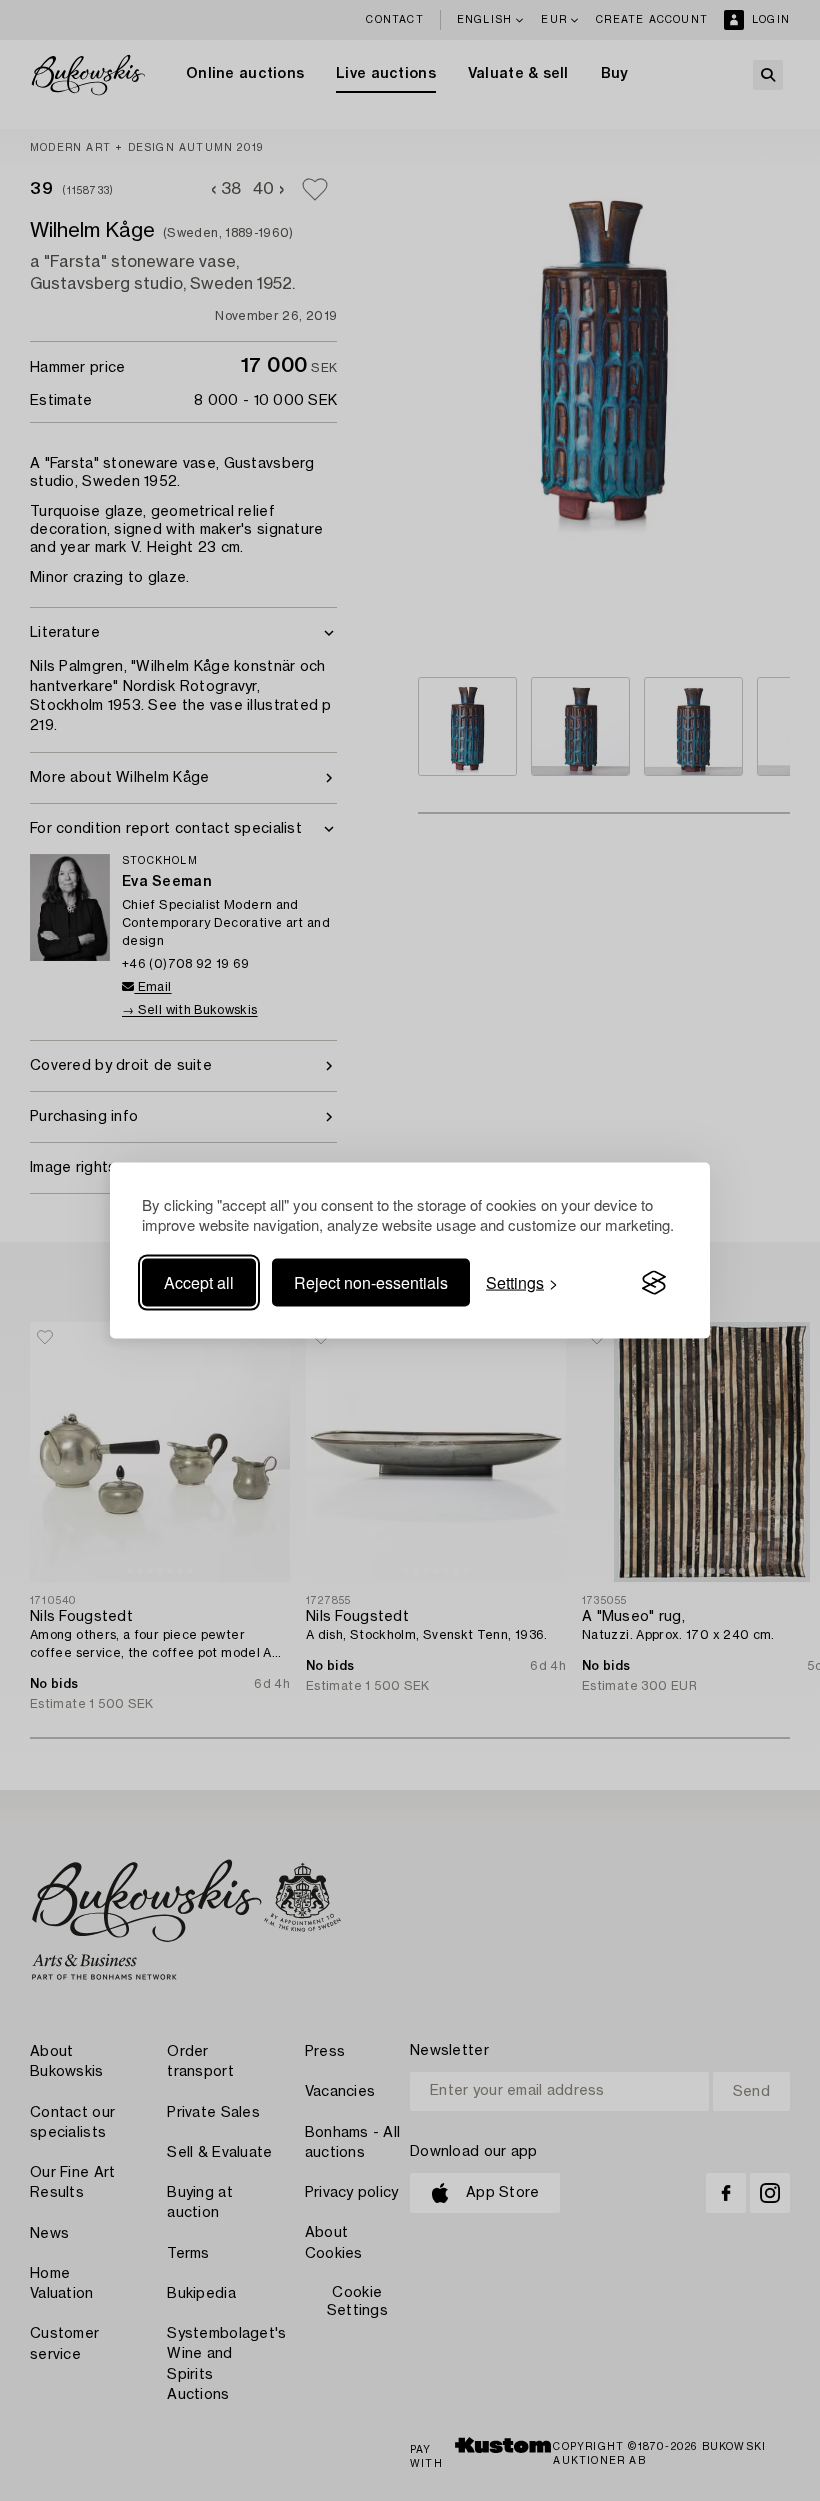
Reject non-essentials (371, 1282)
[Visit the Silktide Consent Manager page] (654, 1283)
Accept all (199, 1282)
